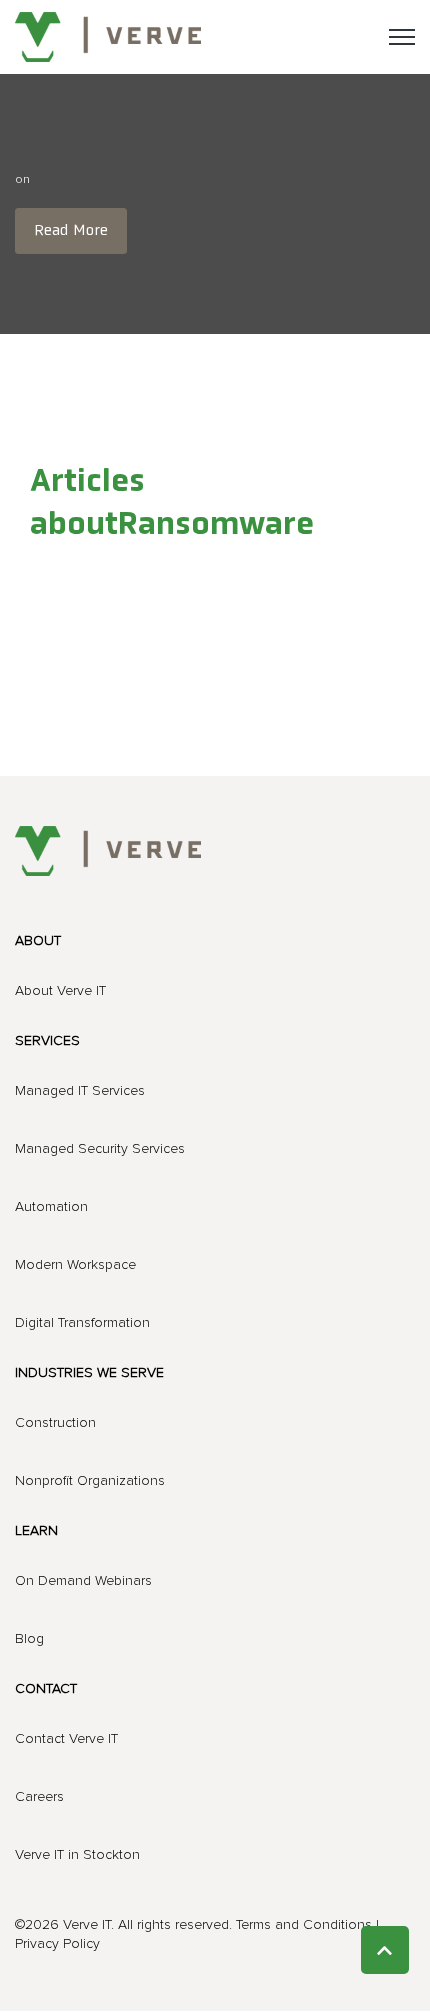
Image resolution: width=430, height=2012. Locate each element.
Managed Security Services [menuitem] (100, 1149)
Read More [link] (71, 231)
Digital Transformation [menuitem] (82, 1323)
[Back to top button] (385, 1950)
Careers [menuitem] (39, 1797)
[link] (108, 36)
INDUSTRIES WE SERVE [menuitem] (89, 1373)
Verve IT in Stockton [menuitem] (77, 1855)
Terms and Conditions (304, 1925)
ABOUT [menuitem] (38, 941)
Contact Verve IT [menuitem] (66, 1739)
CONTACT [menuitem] (46, 1689)
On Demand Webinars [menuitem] (83, 1581)
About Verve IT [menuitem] (60, 991)
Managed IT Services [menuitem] (80, 1091)
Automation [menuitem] (51, 1207)
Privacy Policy (57, 1944)
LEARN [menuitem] (36, 1531)
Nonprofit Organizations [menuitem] (90, 1481)
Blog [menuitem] (29, 1639)
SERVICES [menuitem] (47, 1041)
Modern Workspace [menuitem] (75, 1265)
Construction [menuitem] (55, 1423)
